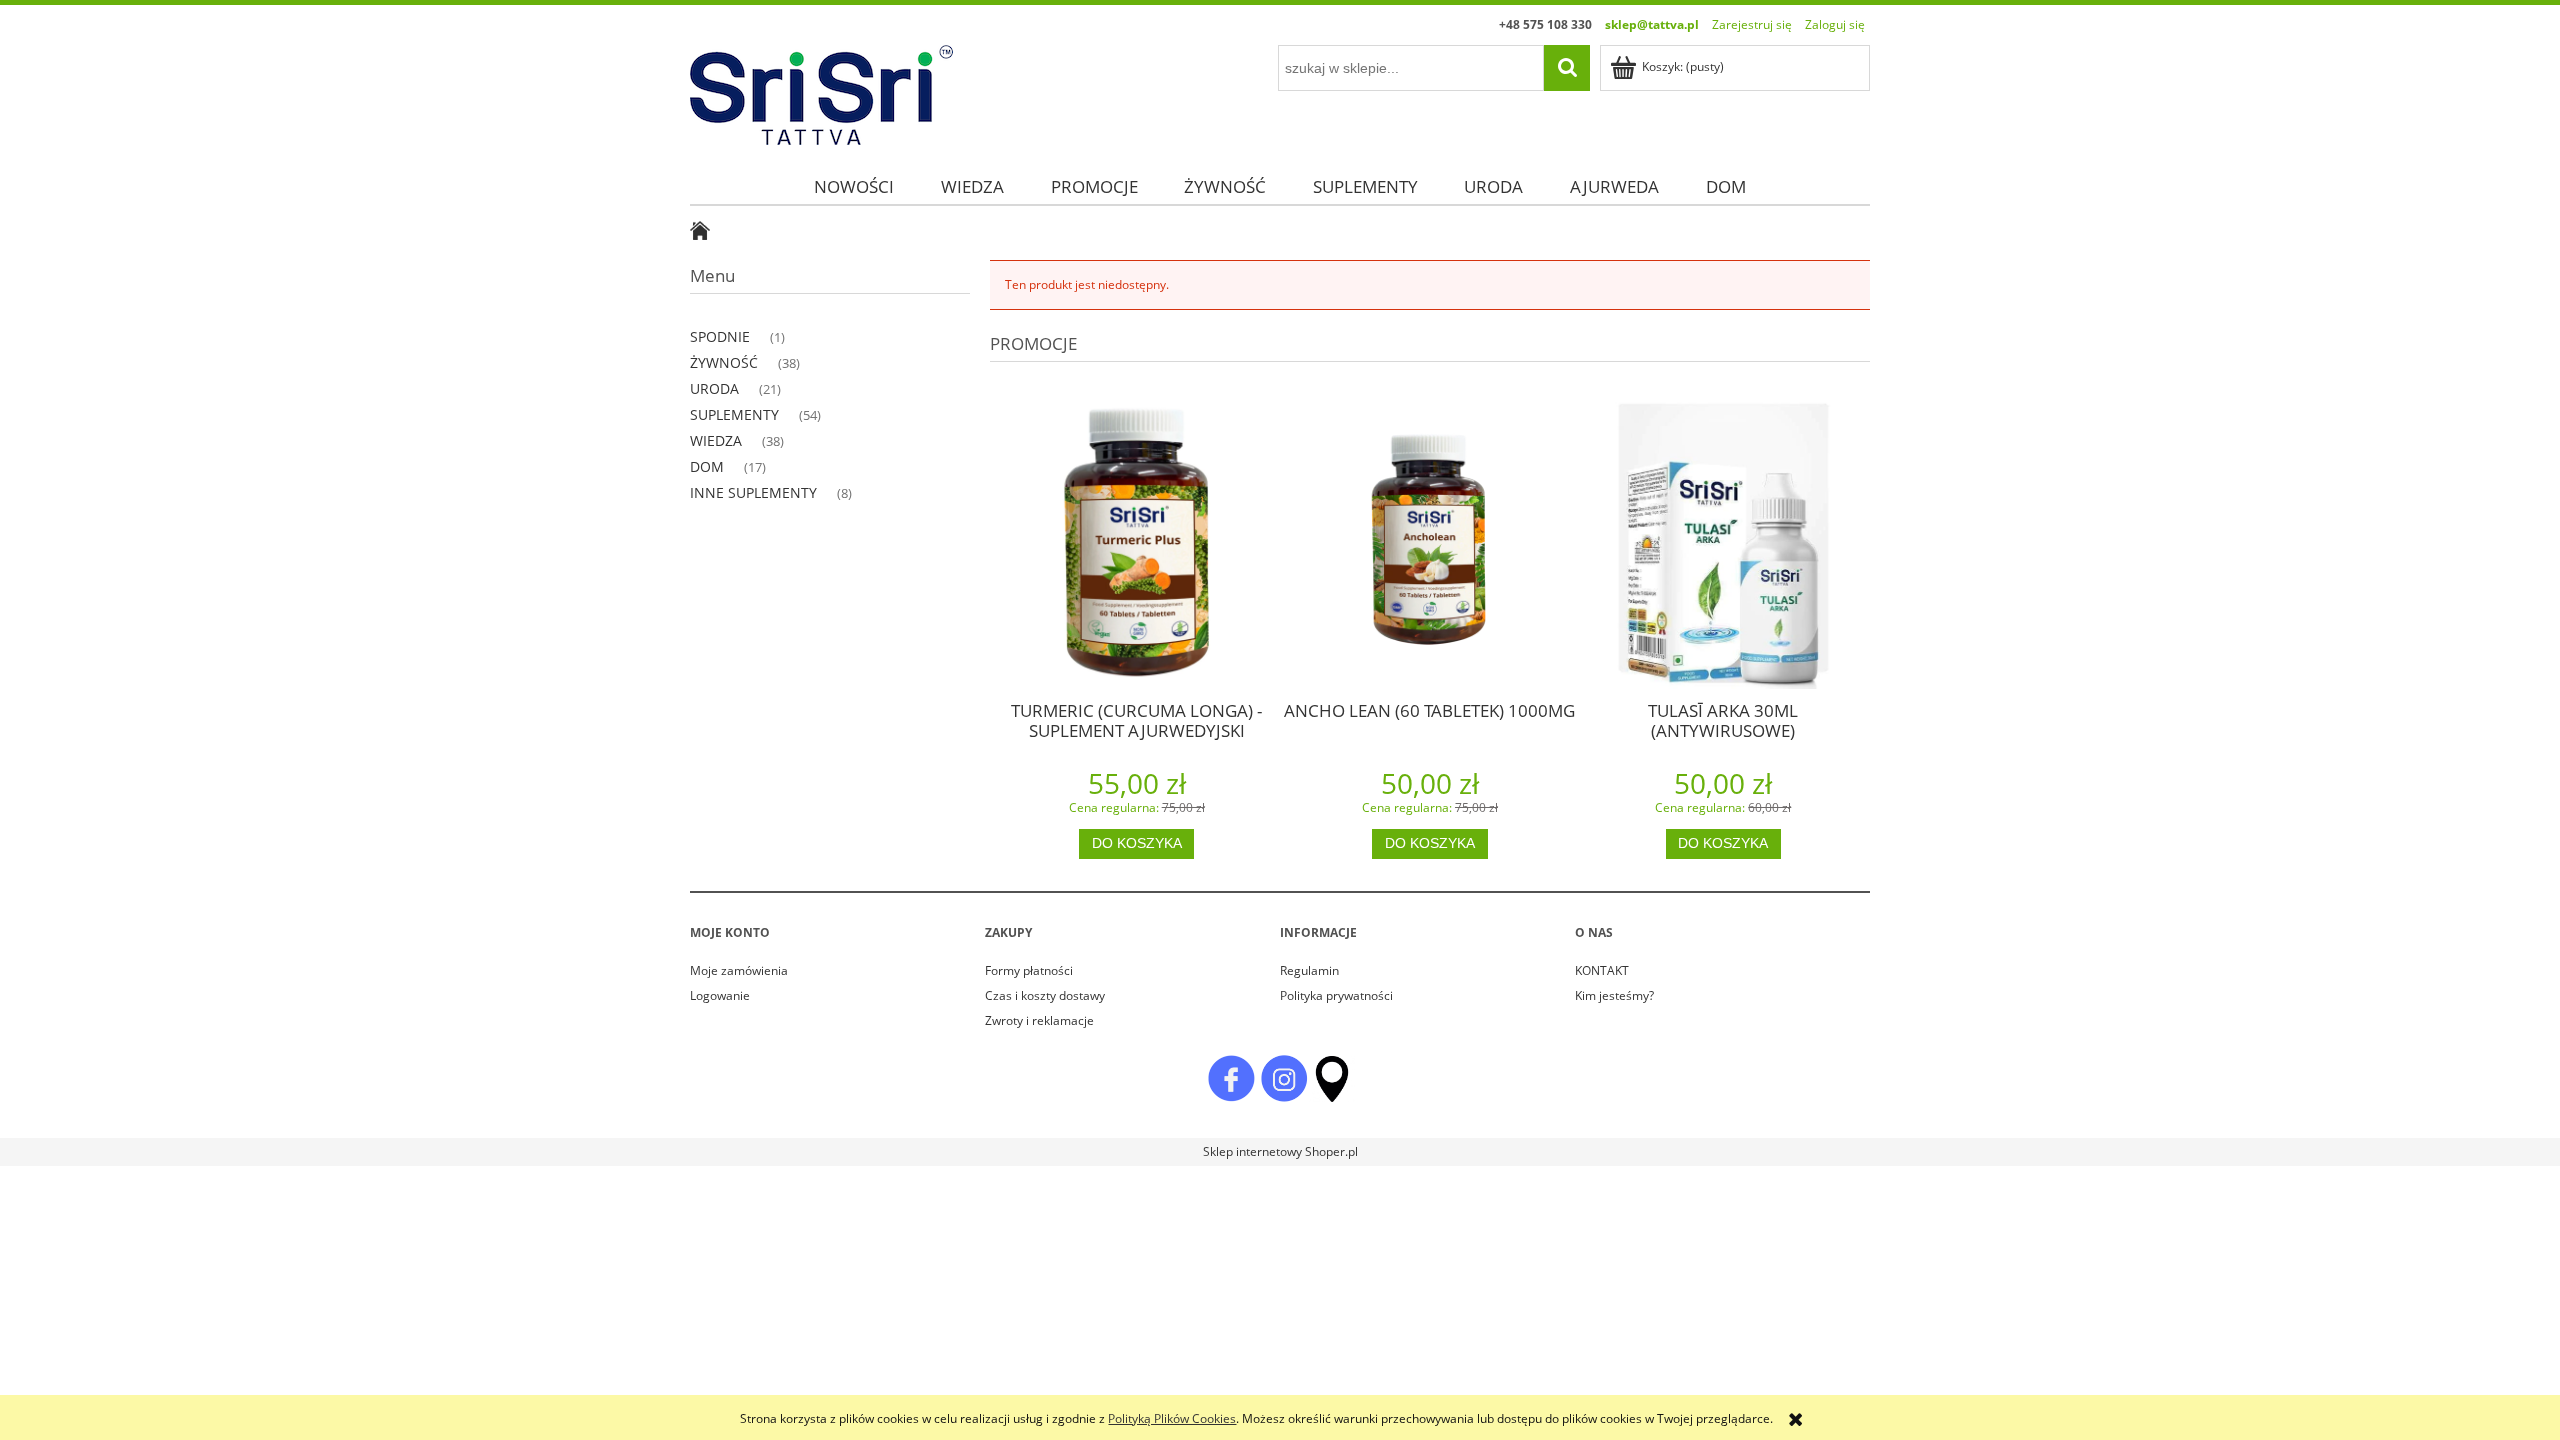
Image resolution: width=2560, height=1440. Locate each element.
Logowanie (720, 995)
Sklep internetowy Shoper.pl (1280, 1151)
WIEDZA (716, 440)
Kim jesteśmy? (1614, 995)
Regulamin (1309, 970)
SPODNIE (720, 336)
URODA (714, 388)
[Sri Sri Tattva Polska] (1231, 1077)
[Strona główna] (821, 91)
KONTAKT (1602, 970)
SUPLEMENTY (734, 414)
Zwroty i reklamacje (1039, 1020)
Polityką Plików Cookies (1172, 1418)
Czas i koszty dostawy (1045, 995)
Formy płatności (1029, 970)
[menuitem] (854, 186)
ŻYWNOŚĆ (724, 362)
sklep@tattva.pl (1652, 24)
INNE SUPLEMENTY (753, 492)
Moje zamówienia (739, 970)
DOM (707, 466)
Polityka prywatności (1336, 995)
